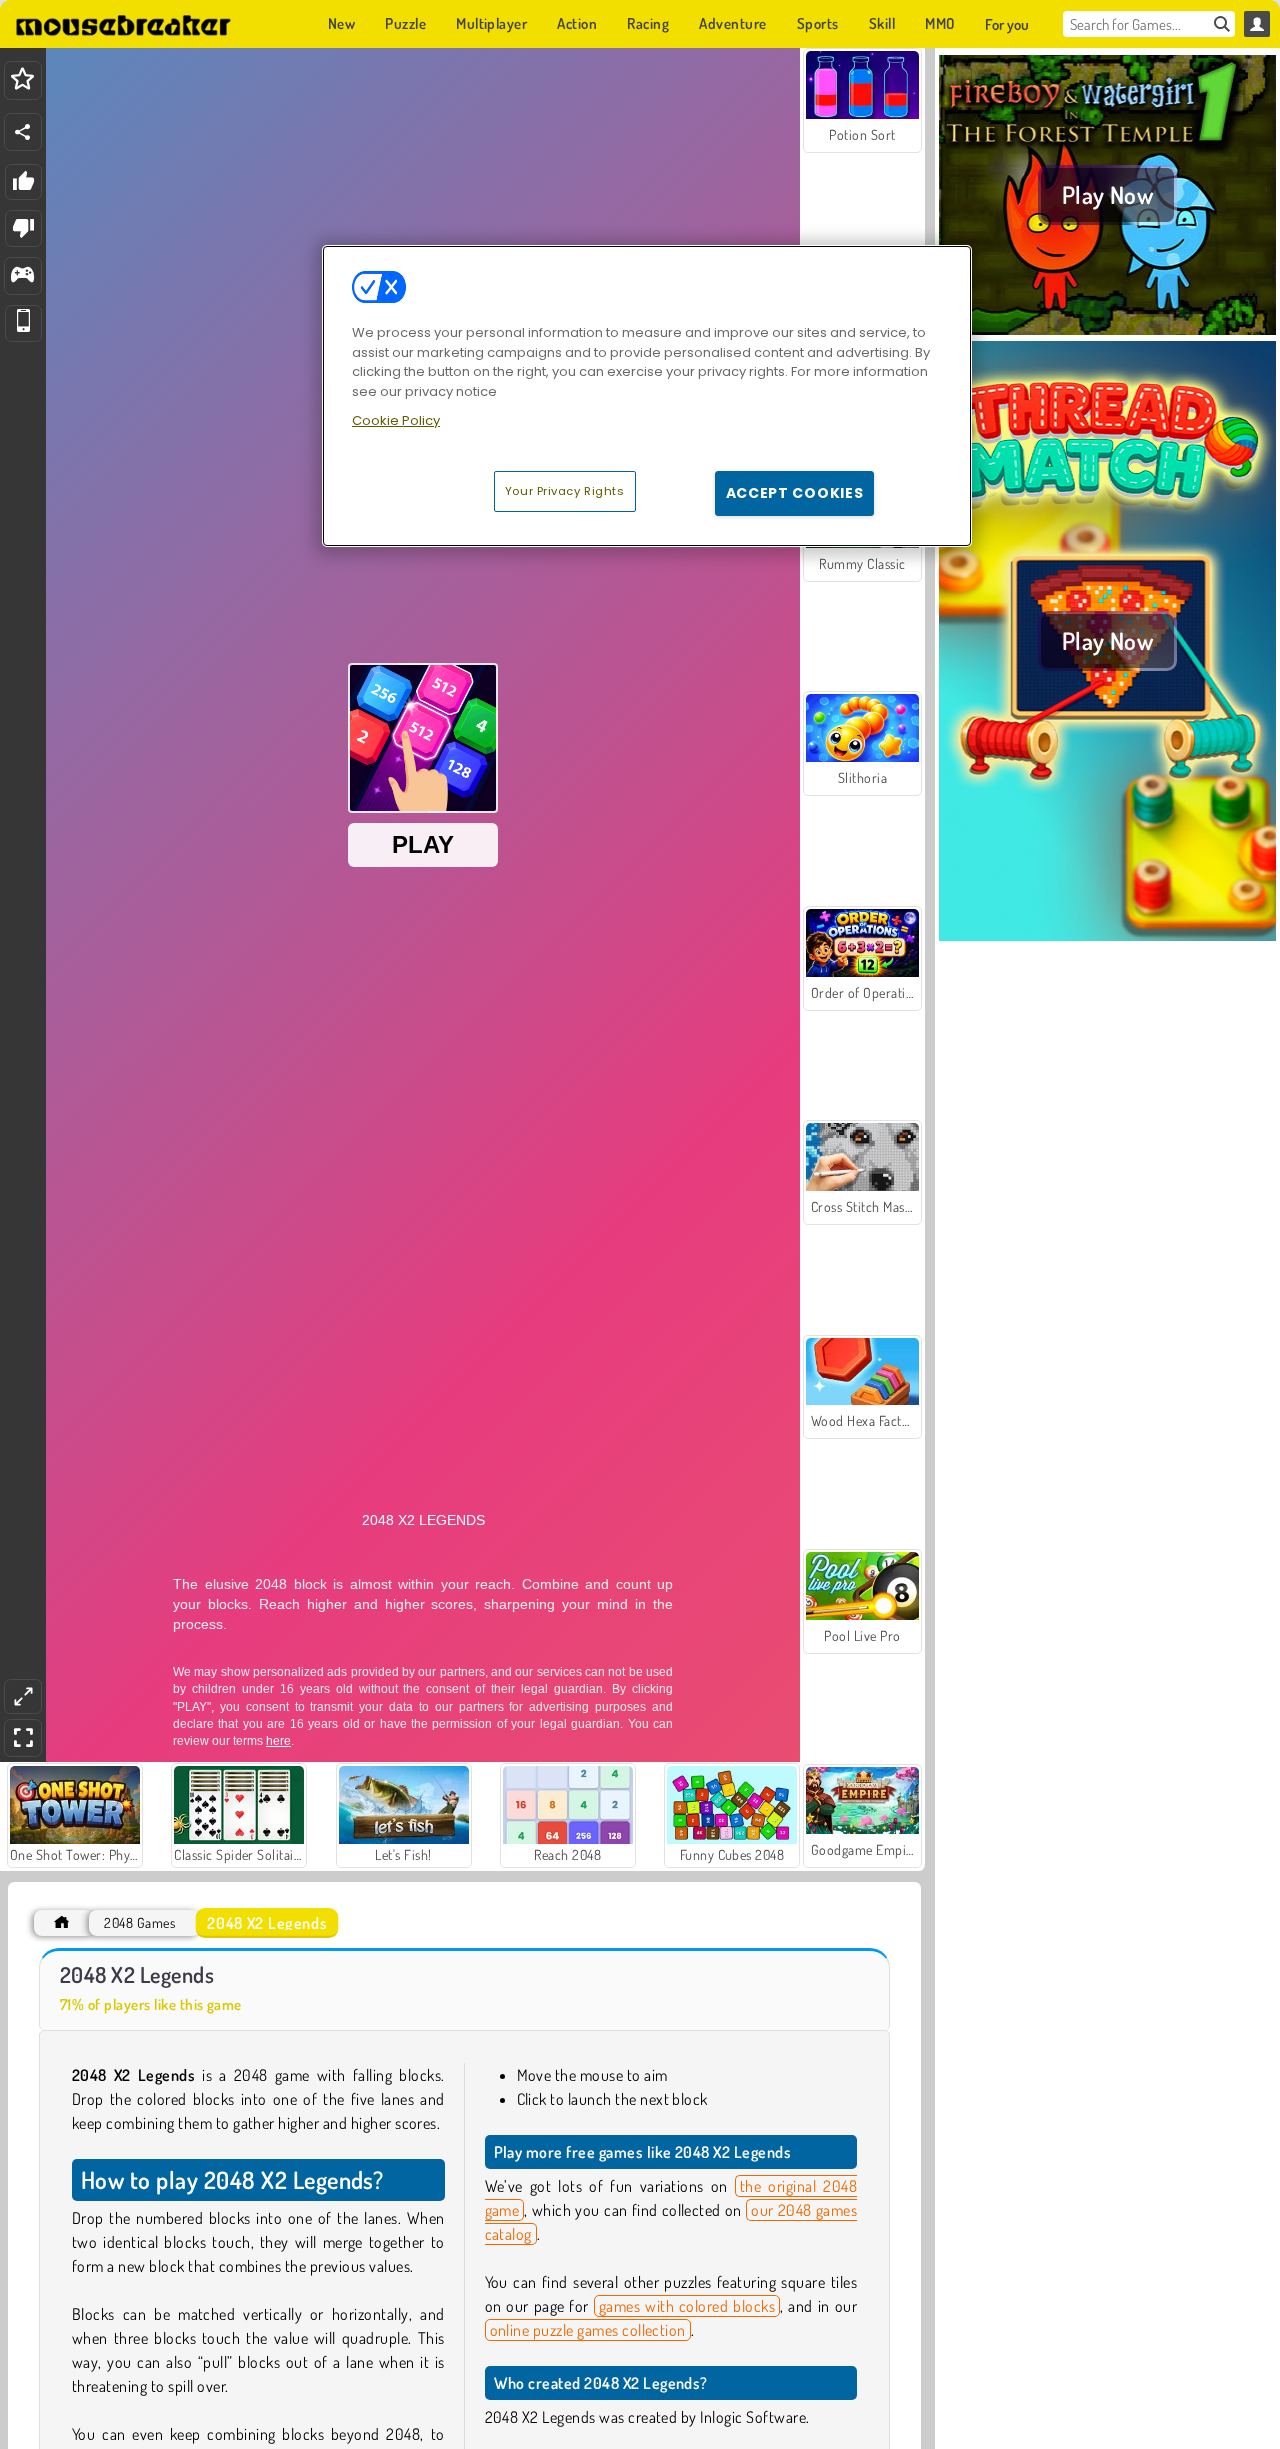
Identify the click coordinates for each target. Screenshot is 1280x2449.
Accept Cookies (795, 492)
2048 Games (139, 1922)
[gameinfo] (22, 276)
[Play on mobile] (23, 323)
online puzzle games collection (588, 2330)
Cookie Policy (396, 420)
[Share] (23, 132)
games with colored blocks (687, 2306)
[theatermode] (23, 1696)
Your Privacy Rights (565, 490)
